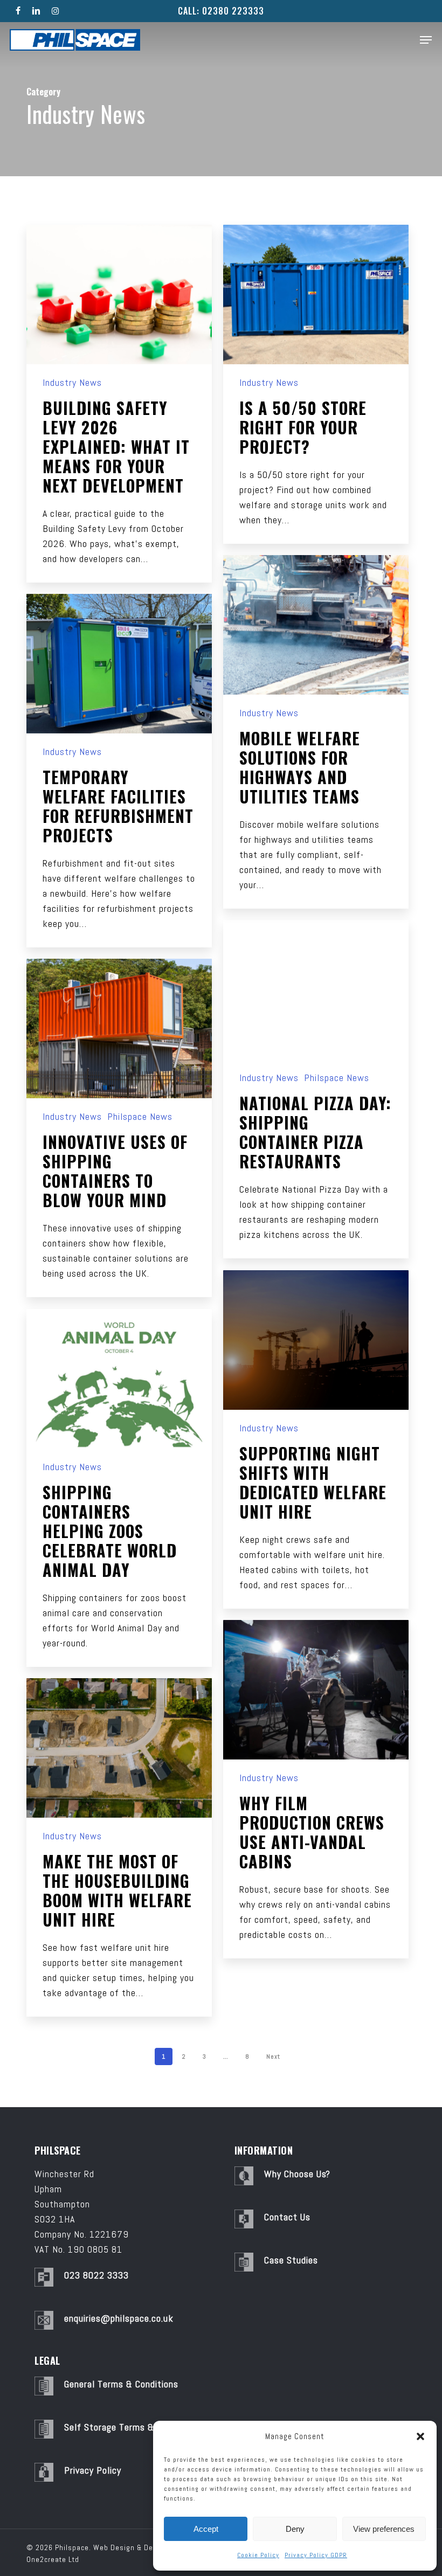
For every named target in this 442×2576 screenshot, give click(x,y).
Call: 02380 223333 (221, 11)
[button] (420, 2436)
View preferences (384, 2529)
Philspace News (337, 1078)
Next (273, 2056)
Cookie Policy (258, 2555)
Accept (206, 2529)
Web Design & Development (141, 2547)
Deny (295, 2529)
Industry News (72, 383)
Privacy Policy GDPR (316, 2555)
